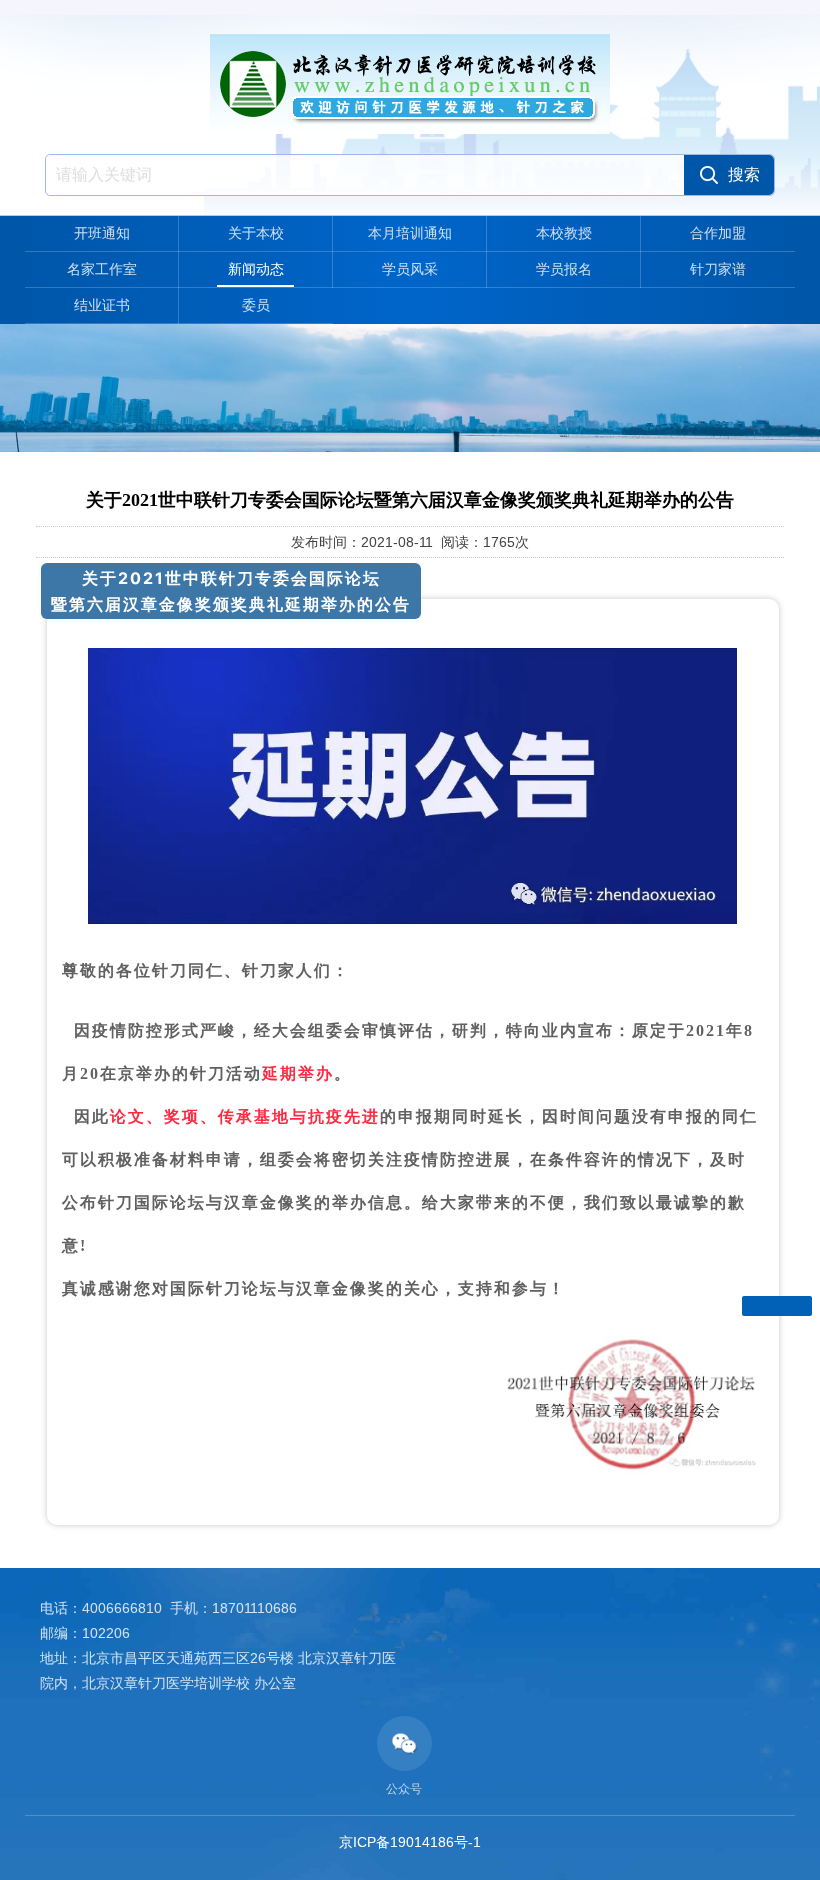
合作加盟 (718, 233)
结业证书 (102, 305)
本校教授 (564, 233)
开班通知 (102, 233)
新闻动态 (256, 269)
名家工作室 (102, 269)
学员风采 (410, 269)
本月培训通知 (410, 233)
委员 (256, 305)
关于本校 (256, 233)
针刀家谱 (718, 269)
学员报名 (564, 269)
